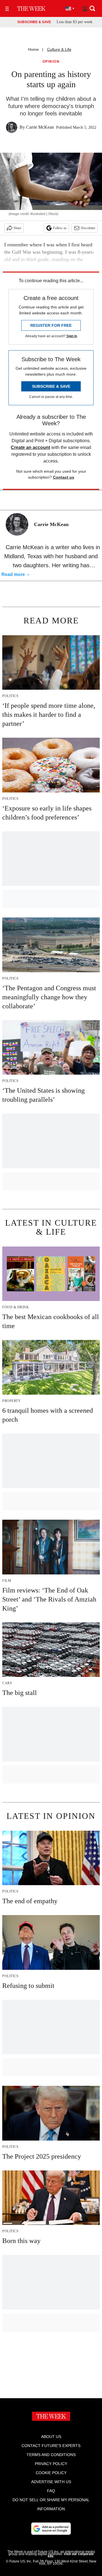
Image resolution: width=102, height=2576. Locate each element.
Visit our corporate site (71, 2555)
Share (17, 228)
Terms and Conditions (51, 2455)
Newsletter (88, 228)
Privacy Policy (51, 2464)
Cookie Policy (51, 2473)
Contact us (64, 477)
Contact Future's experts (51, 2446)
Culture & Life (59, 49)
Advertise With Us (51, 2482)
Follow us (60, 228)
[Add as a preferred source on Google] (51, 2529)
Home (33, 49)
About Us (51, 2437)
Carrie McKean (40, 127)
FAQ (51, 2491)
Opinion (51, 62)
